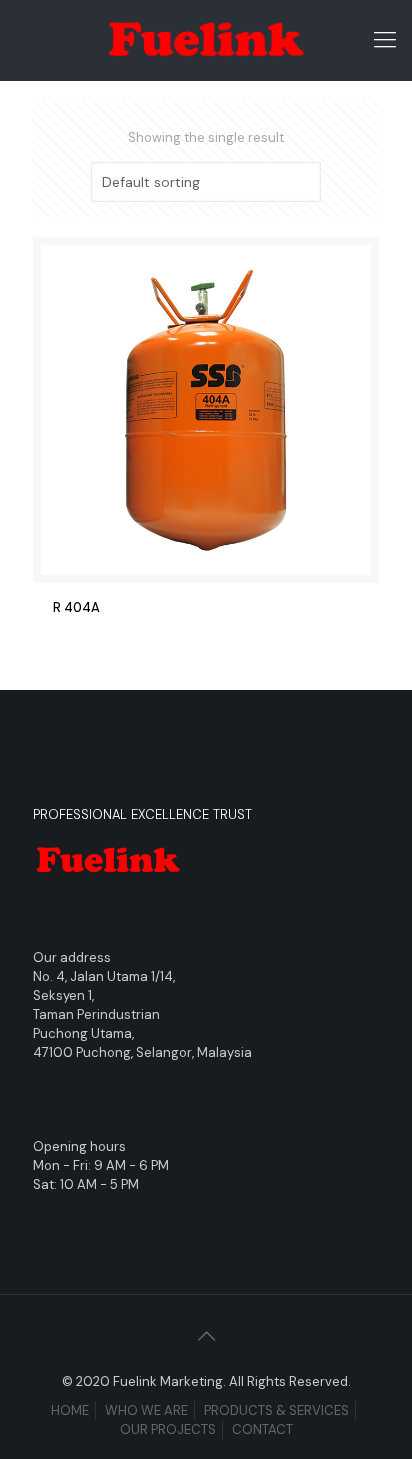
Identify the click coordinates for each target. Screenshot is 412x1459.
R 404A (76, 607)
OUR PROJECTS (168, 1429)
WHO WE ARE (146, 1410)
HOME (70, 1410)
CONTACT (262, 1429)
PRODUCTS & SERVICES (276, 1410)
